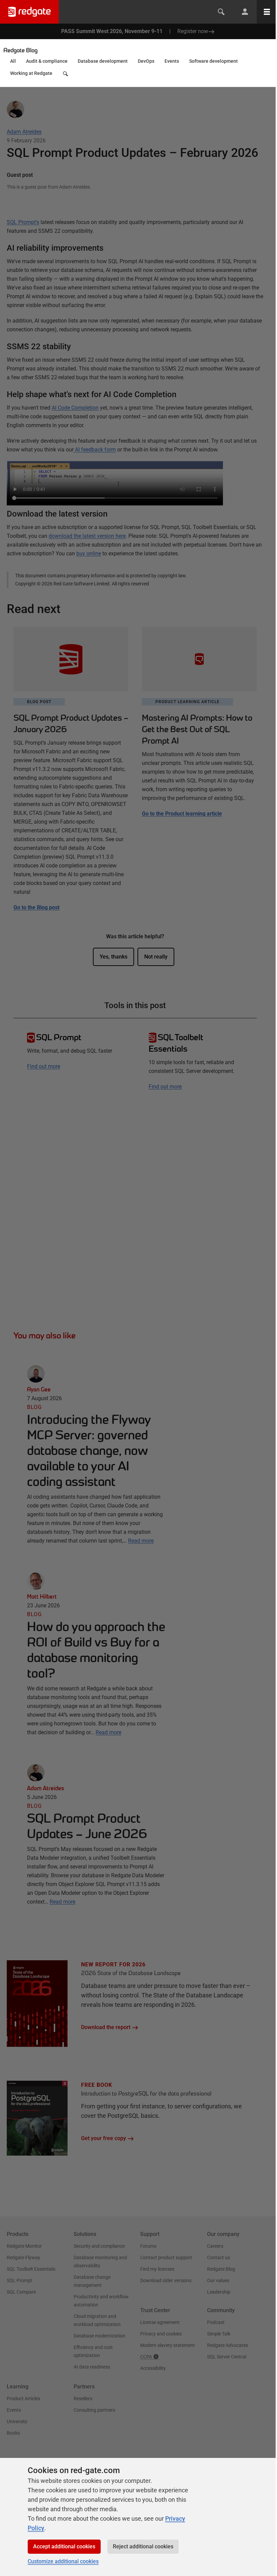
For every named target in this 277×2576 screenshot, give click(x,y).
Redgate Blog (20, 50)
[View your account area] (245, 12)
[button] (66, 75)
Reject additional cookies (143, 2546)
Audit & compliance (47, 61)
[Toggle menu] (267, 12)
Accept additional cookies (64, 2546)
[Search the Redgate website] (221, 12)
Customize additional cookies (63, 2561)
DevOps (146, 61)
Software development (213, 61)
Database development (103, 61)
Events (172, 61)
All (13, 61)
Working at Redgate (31, 73)
